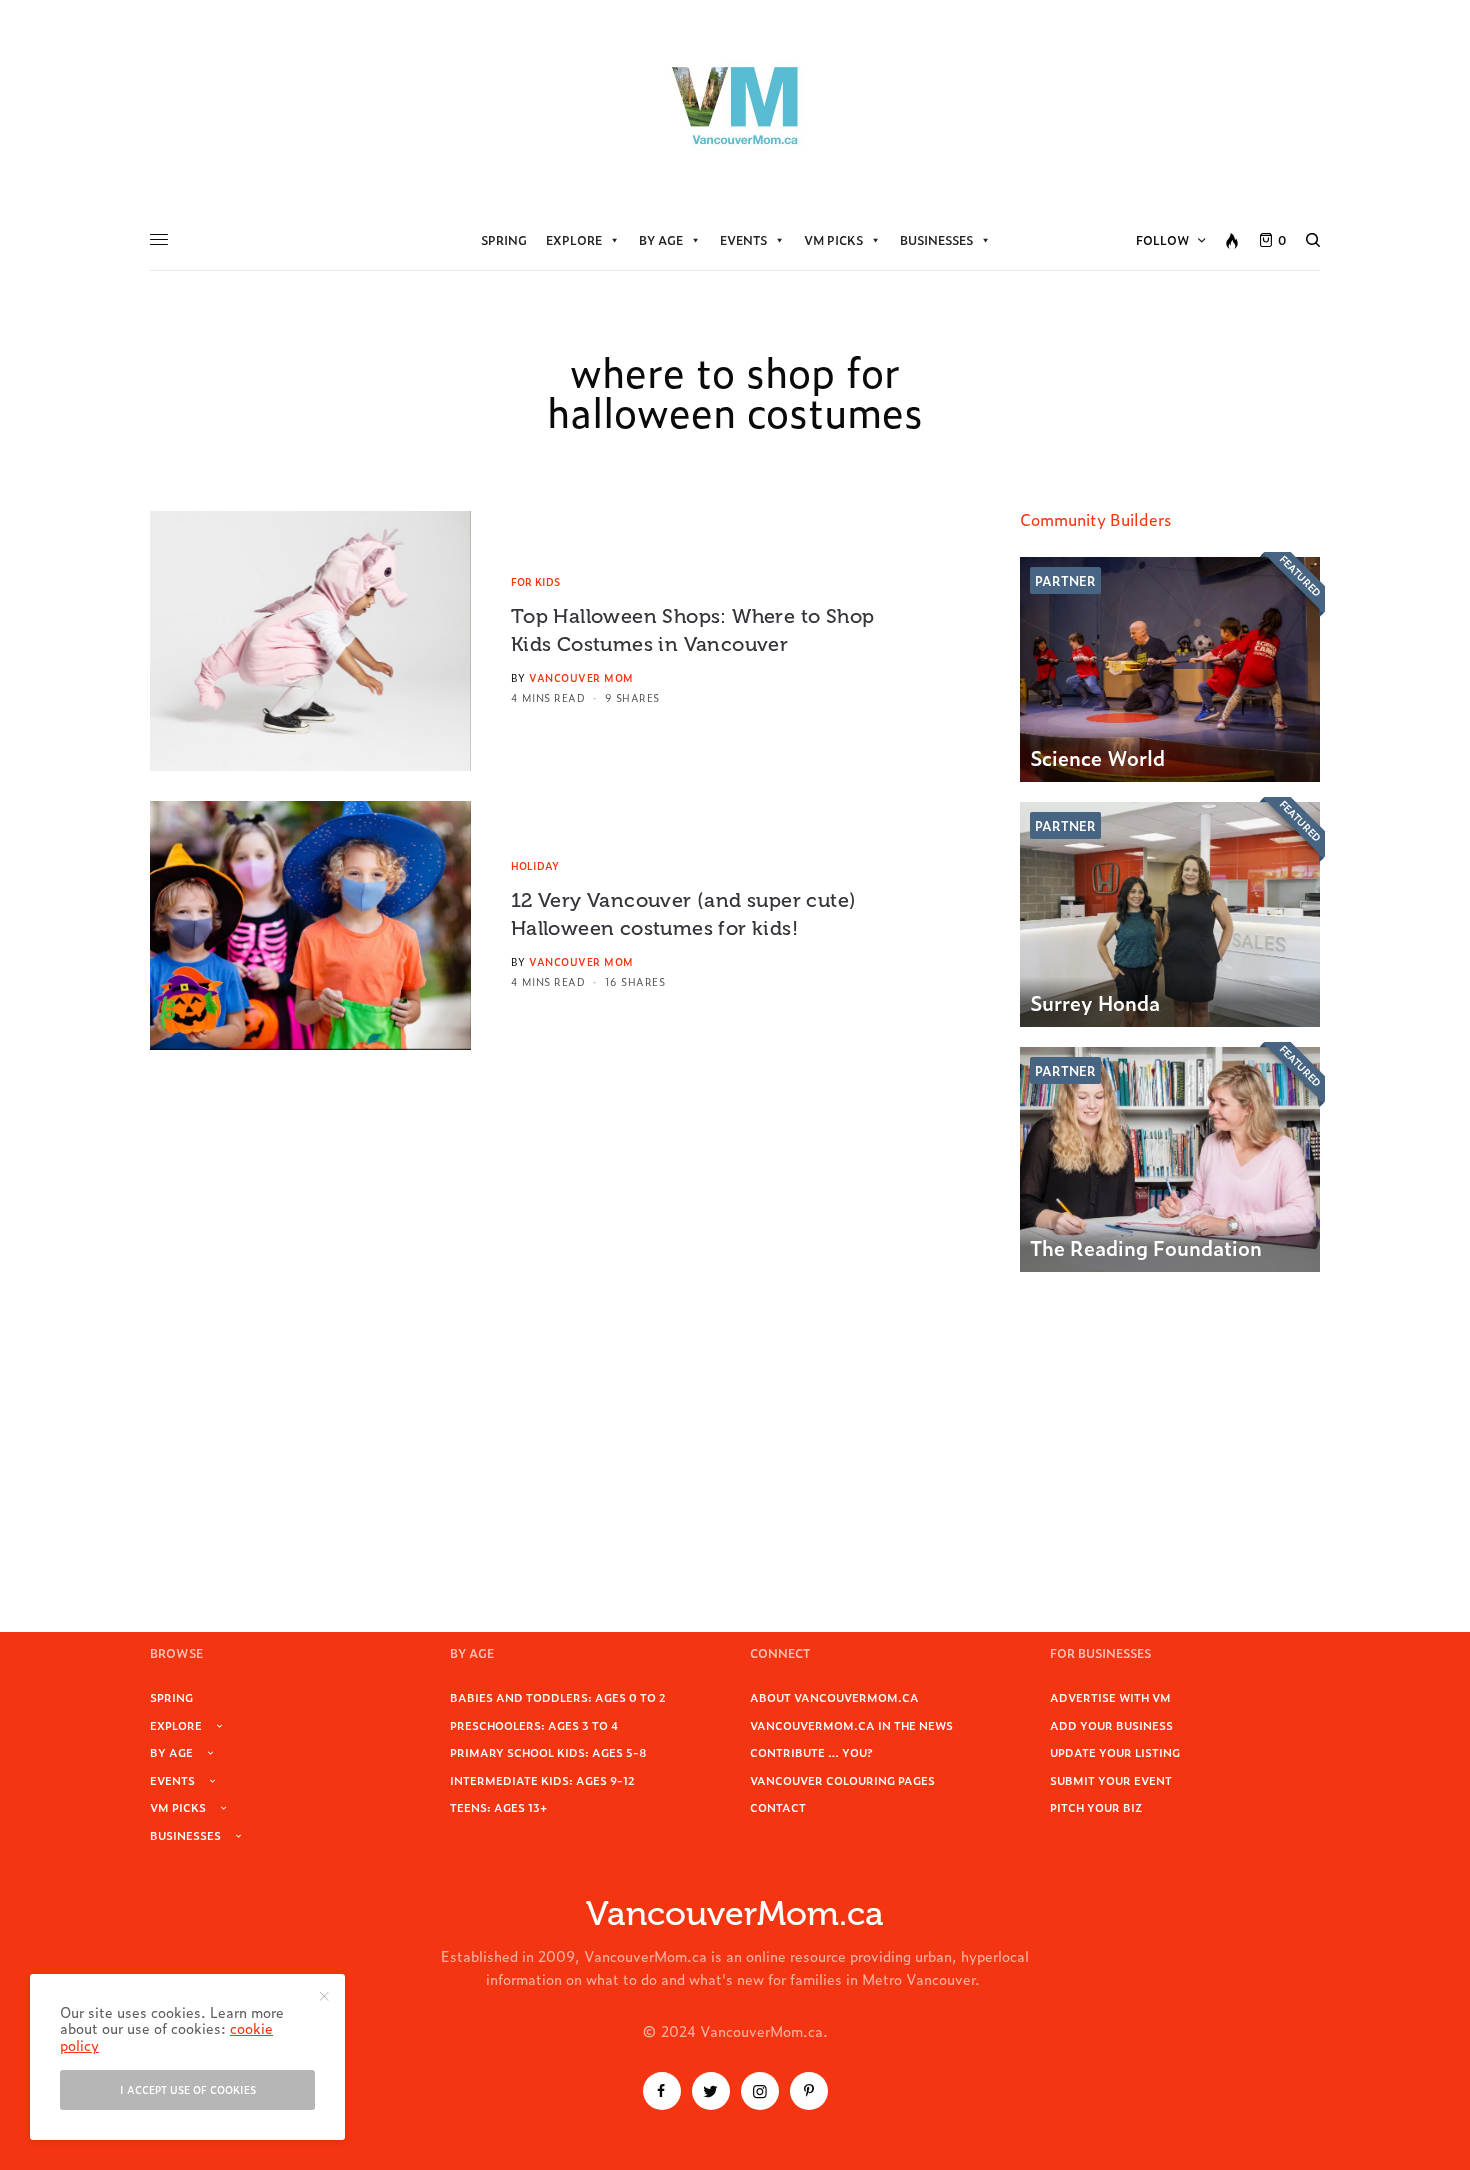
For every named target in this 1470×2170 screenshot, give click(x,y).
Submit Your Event (1111, 1780)
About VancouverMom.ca (834, 1697)
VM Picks (833, 240)
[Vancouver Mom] (735, 105)
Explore (574, 240)
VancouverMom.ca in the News (851, 1725)
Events (743, 240)
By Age (661, 240)
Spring (504, 240)
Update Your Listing (1115, 1752)
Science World (1097, 757)
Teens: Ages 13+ (498, 1807)
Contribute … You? (811, 1752)
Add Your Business (1111, 1725)
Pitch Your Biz (1096, 1807)
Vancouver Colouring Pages (842, 1780)
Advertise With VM (1110, 1697)
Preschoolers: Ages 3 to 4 (534, 1725)
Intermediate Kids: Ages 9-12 (542, 1780)
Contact (778, 1807)
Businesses (936, 240)
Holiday (535, 865)
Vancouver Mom (581, 677)
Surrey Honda (1095, 1002)
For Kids (535, 581)
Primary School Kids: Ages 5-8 (548, 1752)
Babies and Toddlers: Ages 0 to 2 (558, 1697)
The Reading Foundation (1146, 1247)
